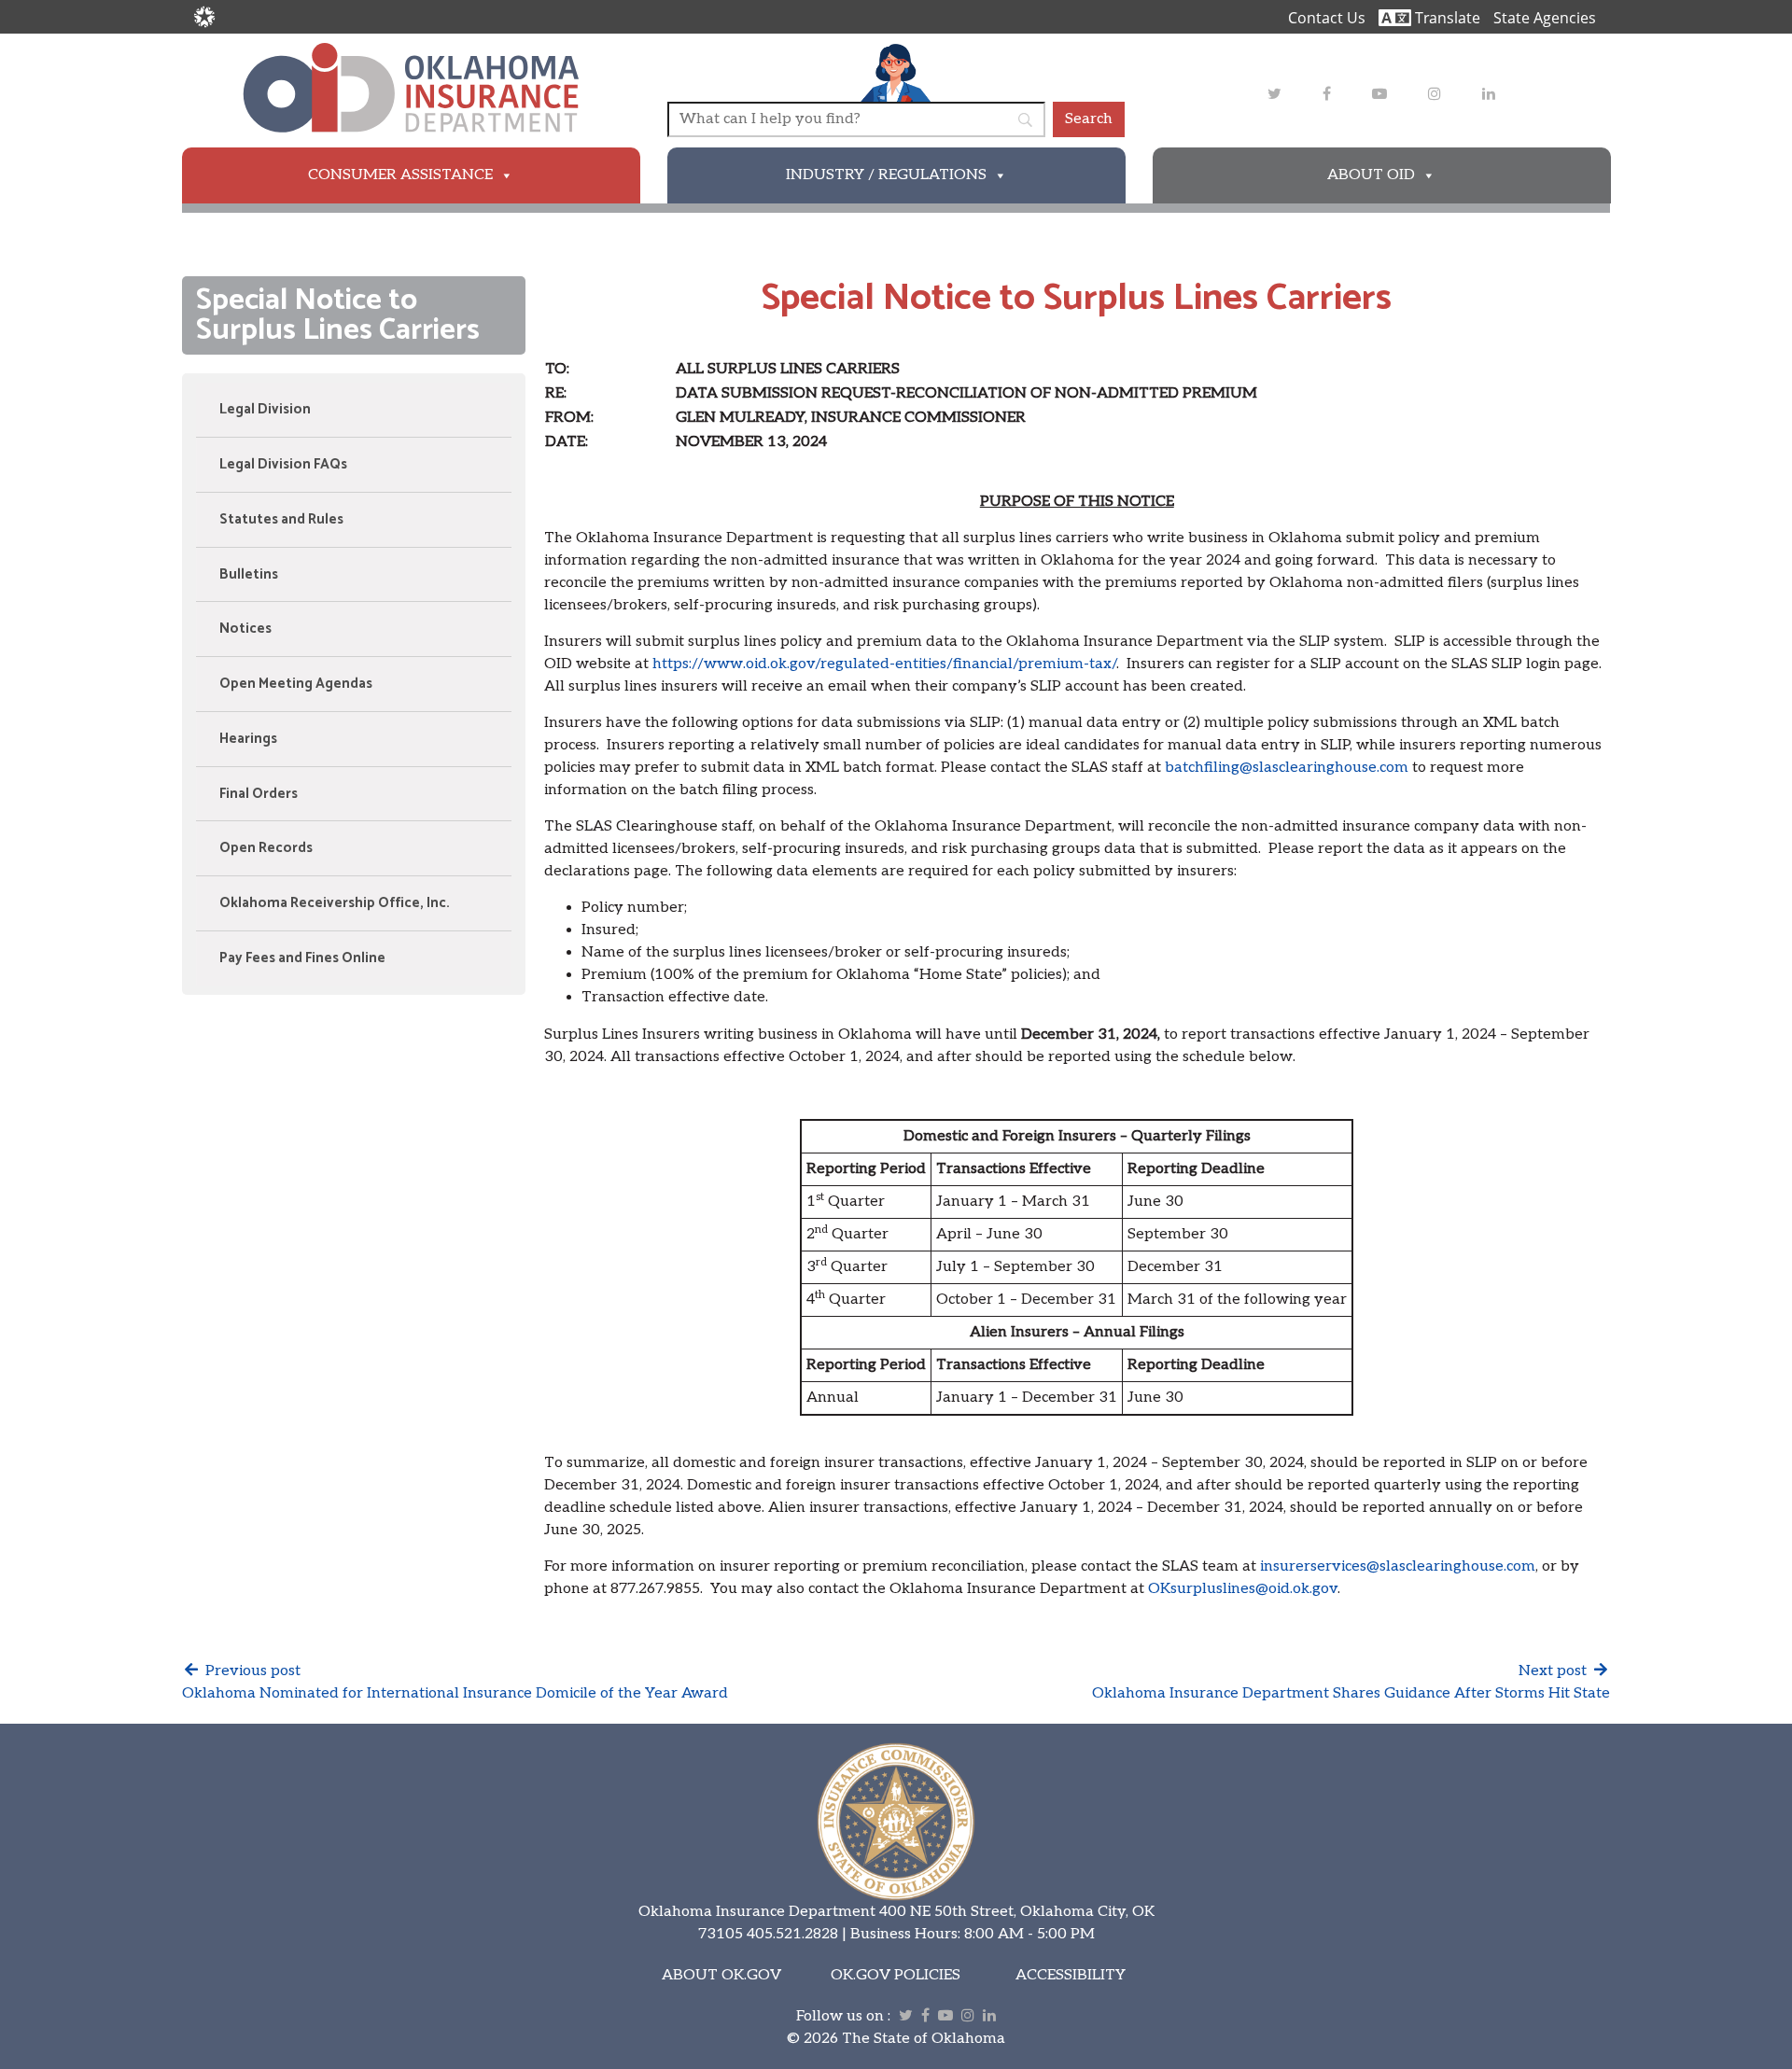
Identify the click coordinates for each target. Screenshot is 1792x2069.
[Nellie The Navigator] (896, 72)
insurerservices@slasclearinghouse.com (1398, 1566)
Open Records (266, 848)
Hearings (248, 739)
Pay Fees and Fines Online (302, 958)
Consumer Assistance (400, 175)
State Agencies (1545, 18)
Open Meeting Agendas (296, 684)
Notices (245, 629)
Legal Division (265, 409)
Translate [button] (1446, 18)
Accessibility (1071, 1975)
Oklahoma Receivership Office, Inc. (335, 903)
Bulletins (249, 574)
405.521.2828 (792, 1934)
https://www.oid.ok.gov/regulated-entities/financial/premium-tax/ (884, 664)
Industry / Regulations (886, 175)
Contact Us (1327, 18)
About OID (1371, 175)
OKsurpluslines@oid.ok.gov (1243, 1589)
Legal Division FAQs (283, 464)
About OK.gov (721, 1975)
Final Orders (259, 794)
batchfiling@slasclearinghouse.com (1287, 768)
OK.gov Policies (896, 1975)
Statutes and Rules (281, 519)
